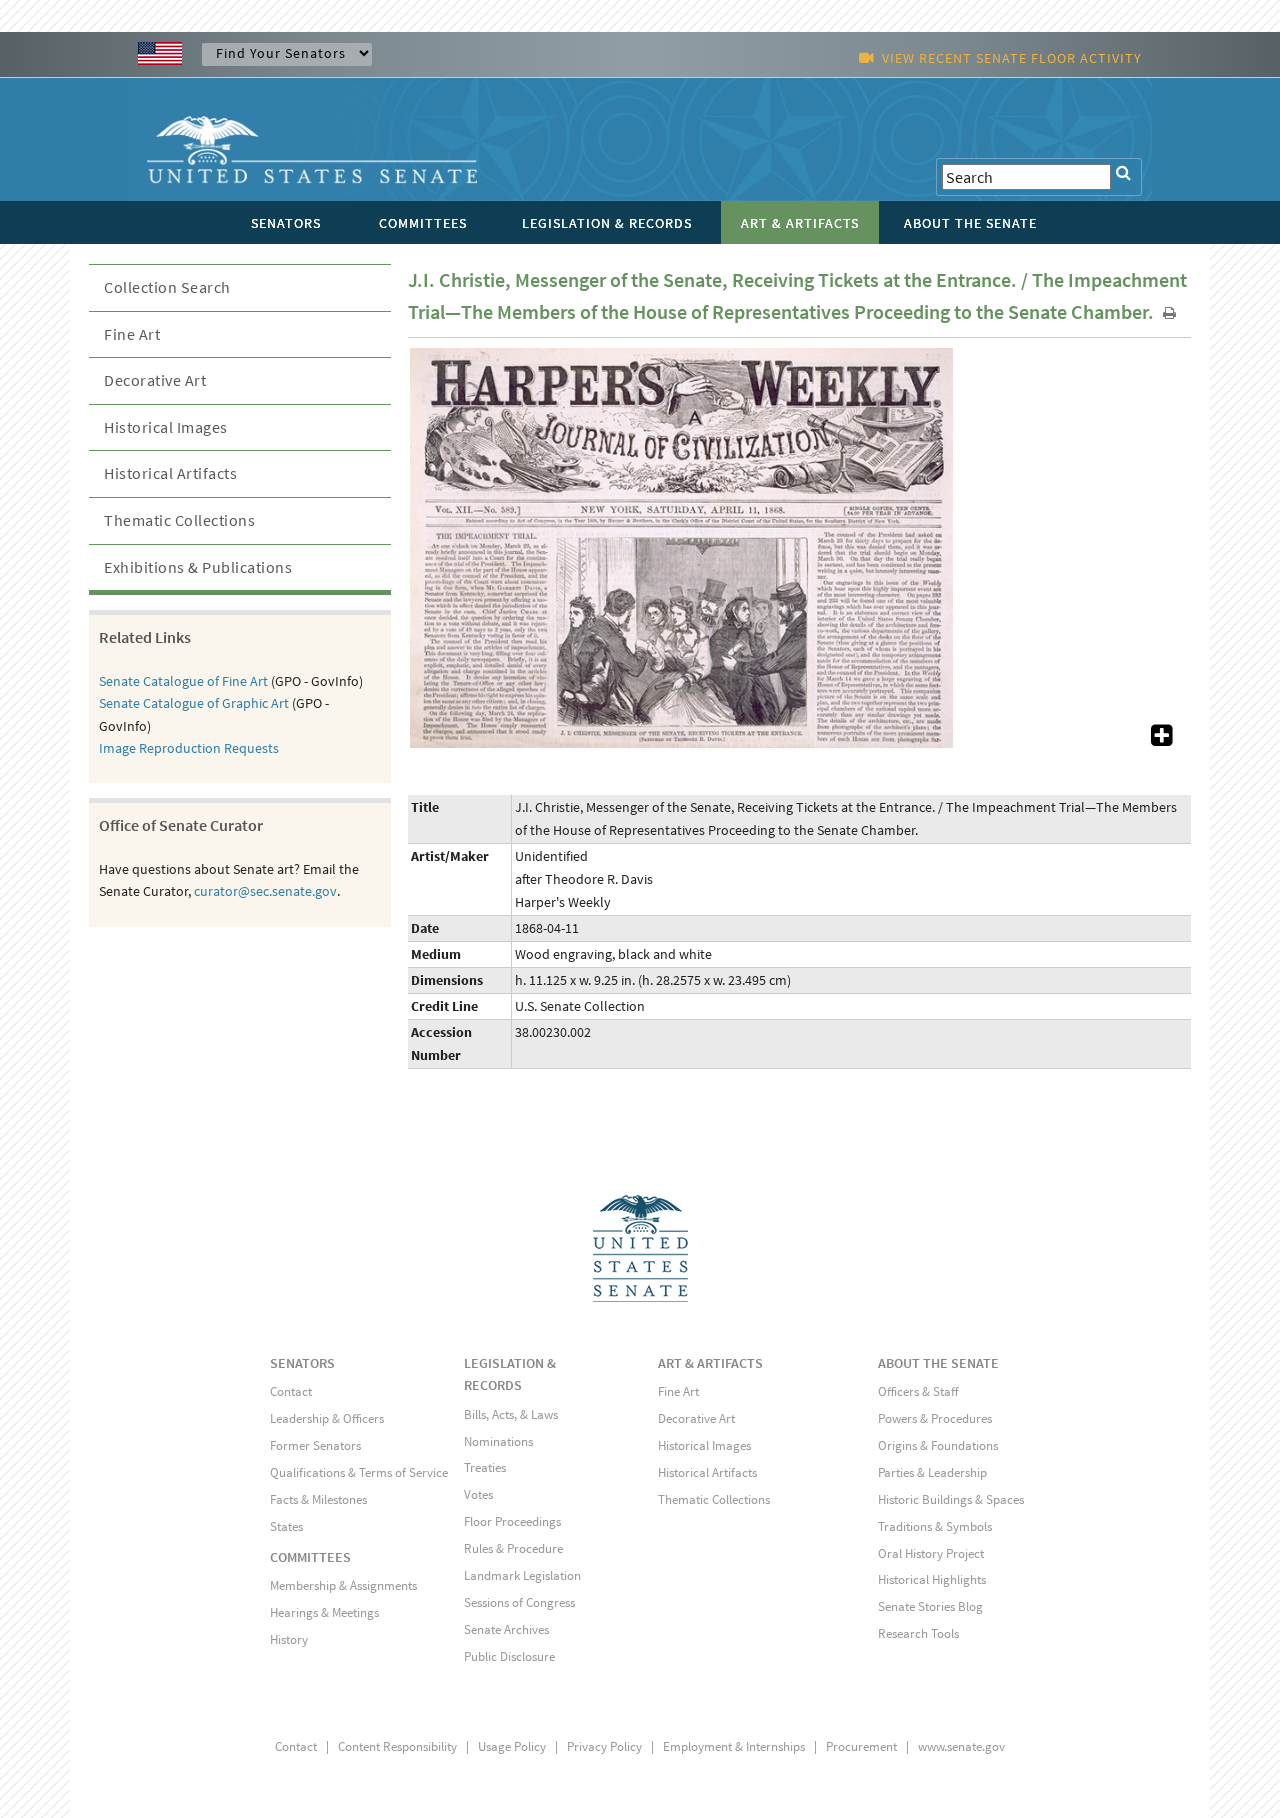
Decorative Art (155, 380)
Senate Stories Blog (930, 1606)
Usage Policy (512, 1746)
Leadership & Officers (327, 1418)
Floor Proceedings (512, 1521)
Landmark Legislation (522, 1575)
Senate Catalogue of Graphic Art (194, 703)
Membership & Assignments (343, 1585)
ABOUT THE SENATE (938, 1363)
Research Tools (918, 1633)
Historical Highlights (932, 1579)
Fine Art (132, 334)
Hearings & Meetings (324, 1612)
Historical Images (166, 427)
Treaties (485, 1467)
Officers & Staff (918, 1391)
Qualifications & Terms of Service (359, 1472)
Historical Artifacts (170, 473)
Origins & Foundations (938, 1445)
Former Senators (315, 1445)
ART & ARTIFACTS (710, 1363)
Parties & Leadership (932, 1472)
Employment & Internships (734, 1746)
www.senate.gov (961, 1746)
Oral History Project (931, 1553)
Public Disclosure (509, 1656)
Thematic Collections (179, 520)
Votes (478, 1494)
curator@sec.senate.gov (265, 891)
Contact (291, 1391)
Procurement (861, 1746)
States (286, 1526)
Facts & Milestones (318, 1499)
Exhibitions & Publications (198, 567)
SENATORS (302, 1363)
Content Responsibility (397, 1746)
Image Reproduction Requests (189, 748)
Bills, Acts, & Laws (511, 1414)
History (289, 1639)
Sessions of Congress (519, 1602)
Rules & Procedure (513, 1548)
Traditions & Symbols (935, 1526)
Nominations (498, 1441)
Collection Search (167, 287)
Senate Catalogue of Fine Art (183, 681)
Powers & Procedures (935, 1418)
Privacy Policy (604, 1746)
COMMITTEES (310, 1557)
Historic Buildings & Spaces (951, 1499)
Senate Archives (506, 1629)
